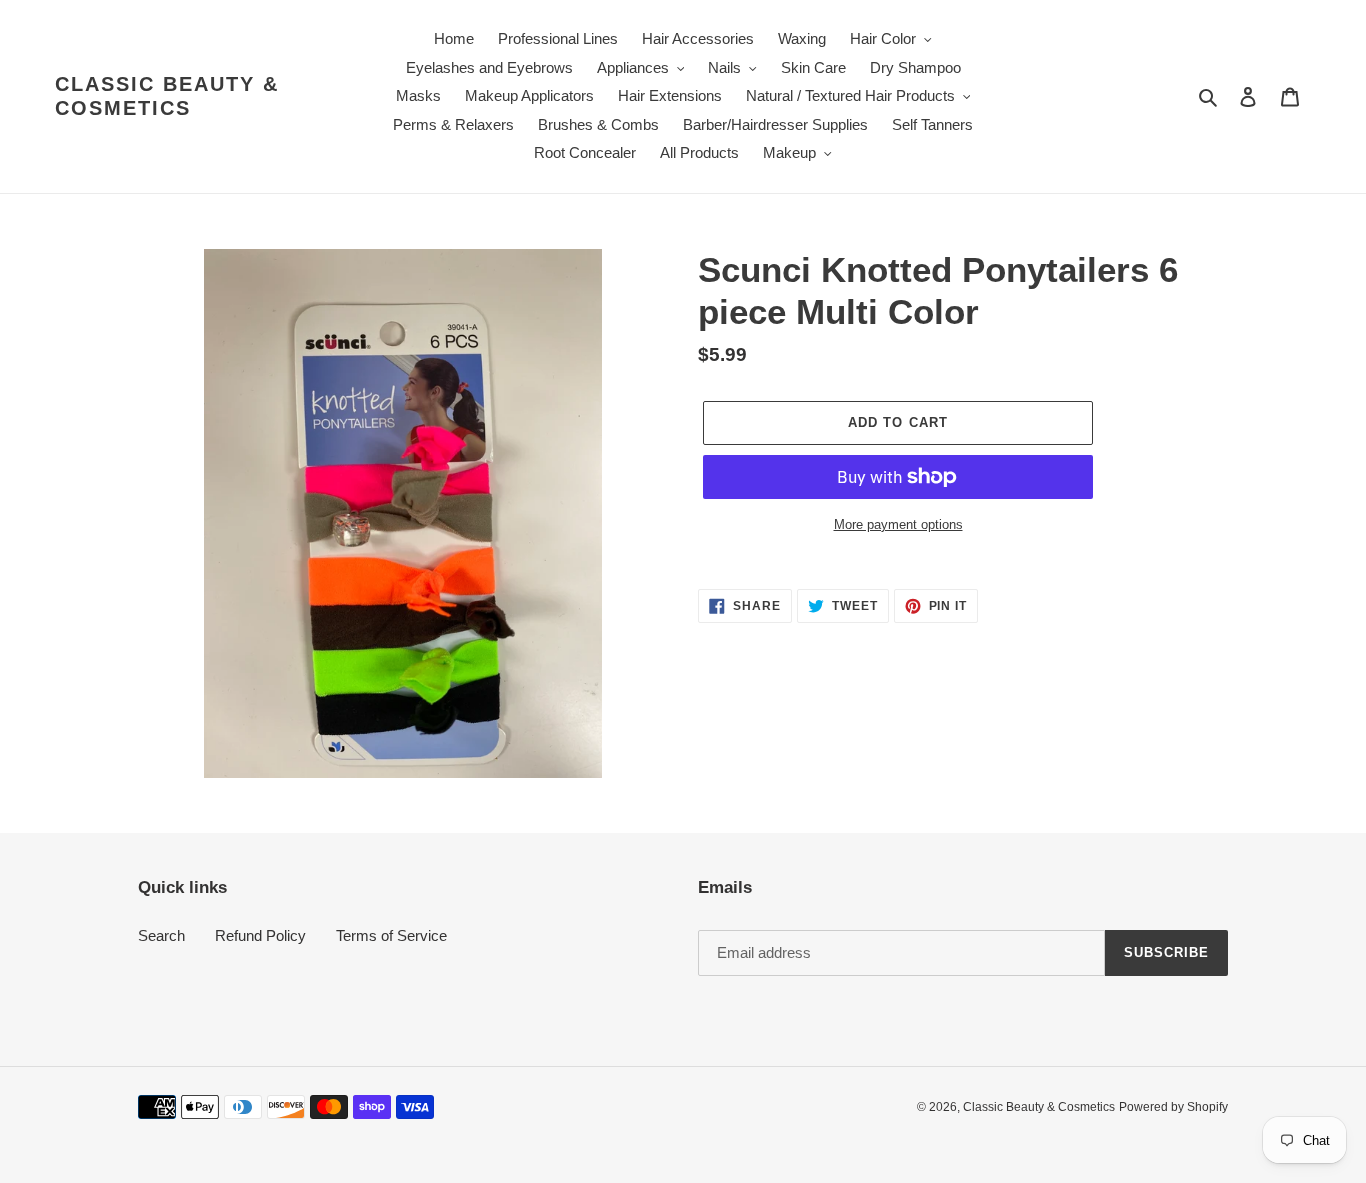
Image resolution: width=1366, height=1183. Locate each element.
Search (161, 935)
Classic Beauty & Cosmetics (167, 96)
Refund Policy (260, 935)
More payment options (898, 524)
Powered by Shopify (1173, 1107)
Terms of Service (391, 935)
